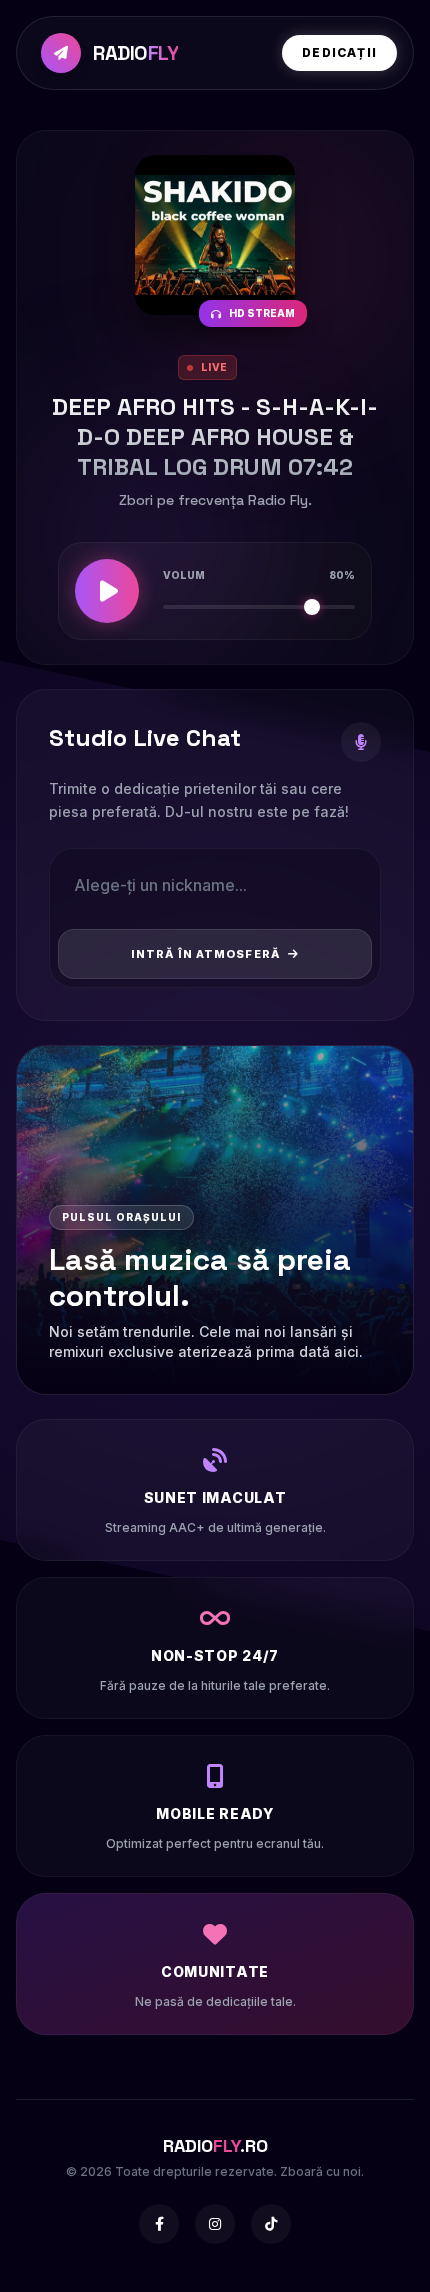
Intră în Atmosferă (205, 954)
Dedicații (339, 52)
